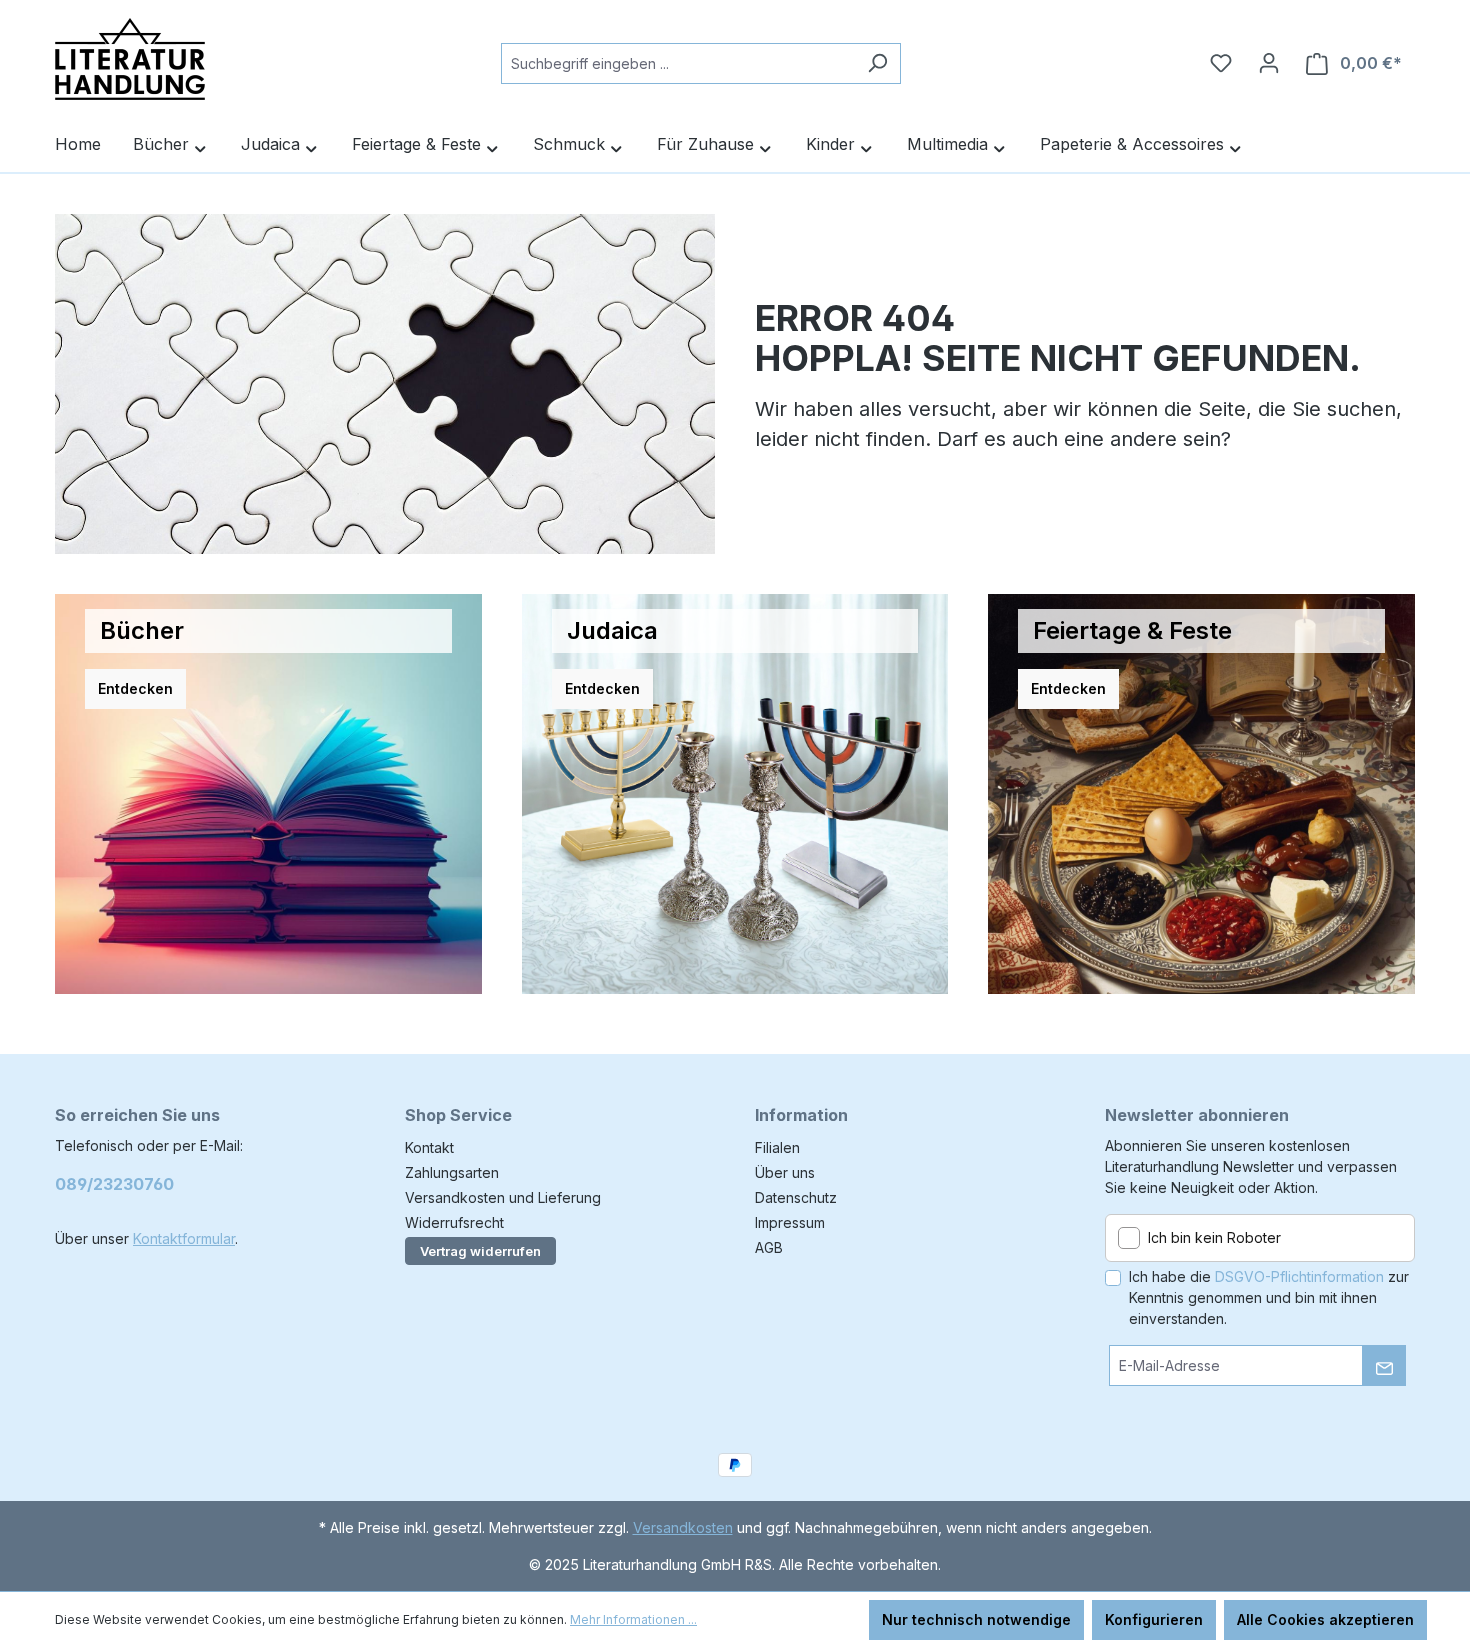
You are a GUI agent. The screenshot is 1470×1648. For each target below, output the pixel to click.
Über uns (785, 1172)
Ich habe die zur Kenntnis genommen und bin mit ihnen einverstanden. (1269, 1297)
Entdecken (135, 688)
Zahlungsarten (452, 1172)
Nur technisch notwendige (976, 1619)
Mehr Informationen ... (633, 1619)
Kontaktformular (184, 1238)
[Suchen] (877, 63)
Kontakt (429, 1147)
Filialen (777, 1147)
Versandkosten (683, 1527)
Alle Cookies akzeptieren (1325, 1619)
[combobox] (678, 63)
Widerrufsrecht (454, 1222)
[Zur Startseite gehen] (130, 59)
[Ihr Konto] (1269, 63)
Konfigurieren (1154, 1619)
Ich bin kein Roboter (1214, 1237)
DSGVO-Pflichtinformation (1299, 1276)
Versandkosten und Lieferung (503, 1197)
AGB (769, 1247)
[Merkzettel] (1221, 63)
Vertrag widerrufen (480, 1251)
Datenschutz (796, 1197)
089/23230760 (114, 1184)
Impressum (790, 1222)
